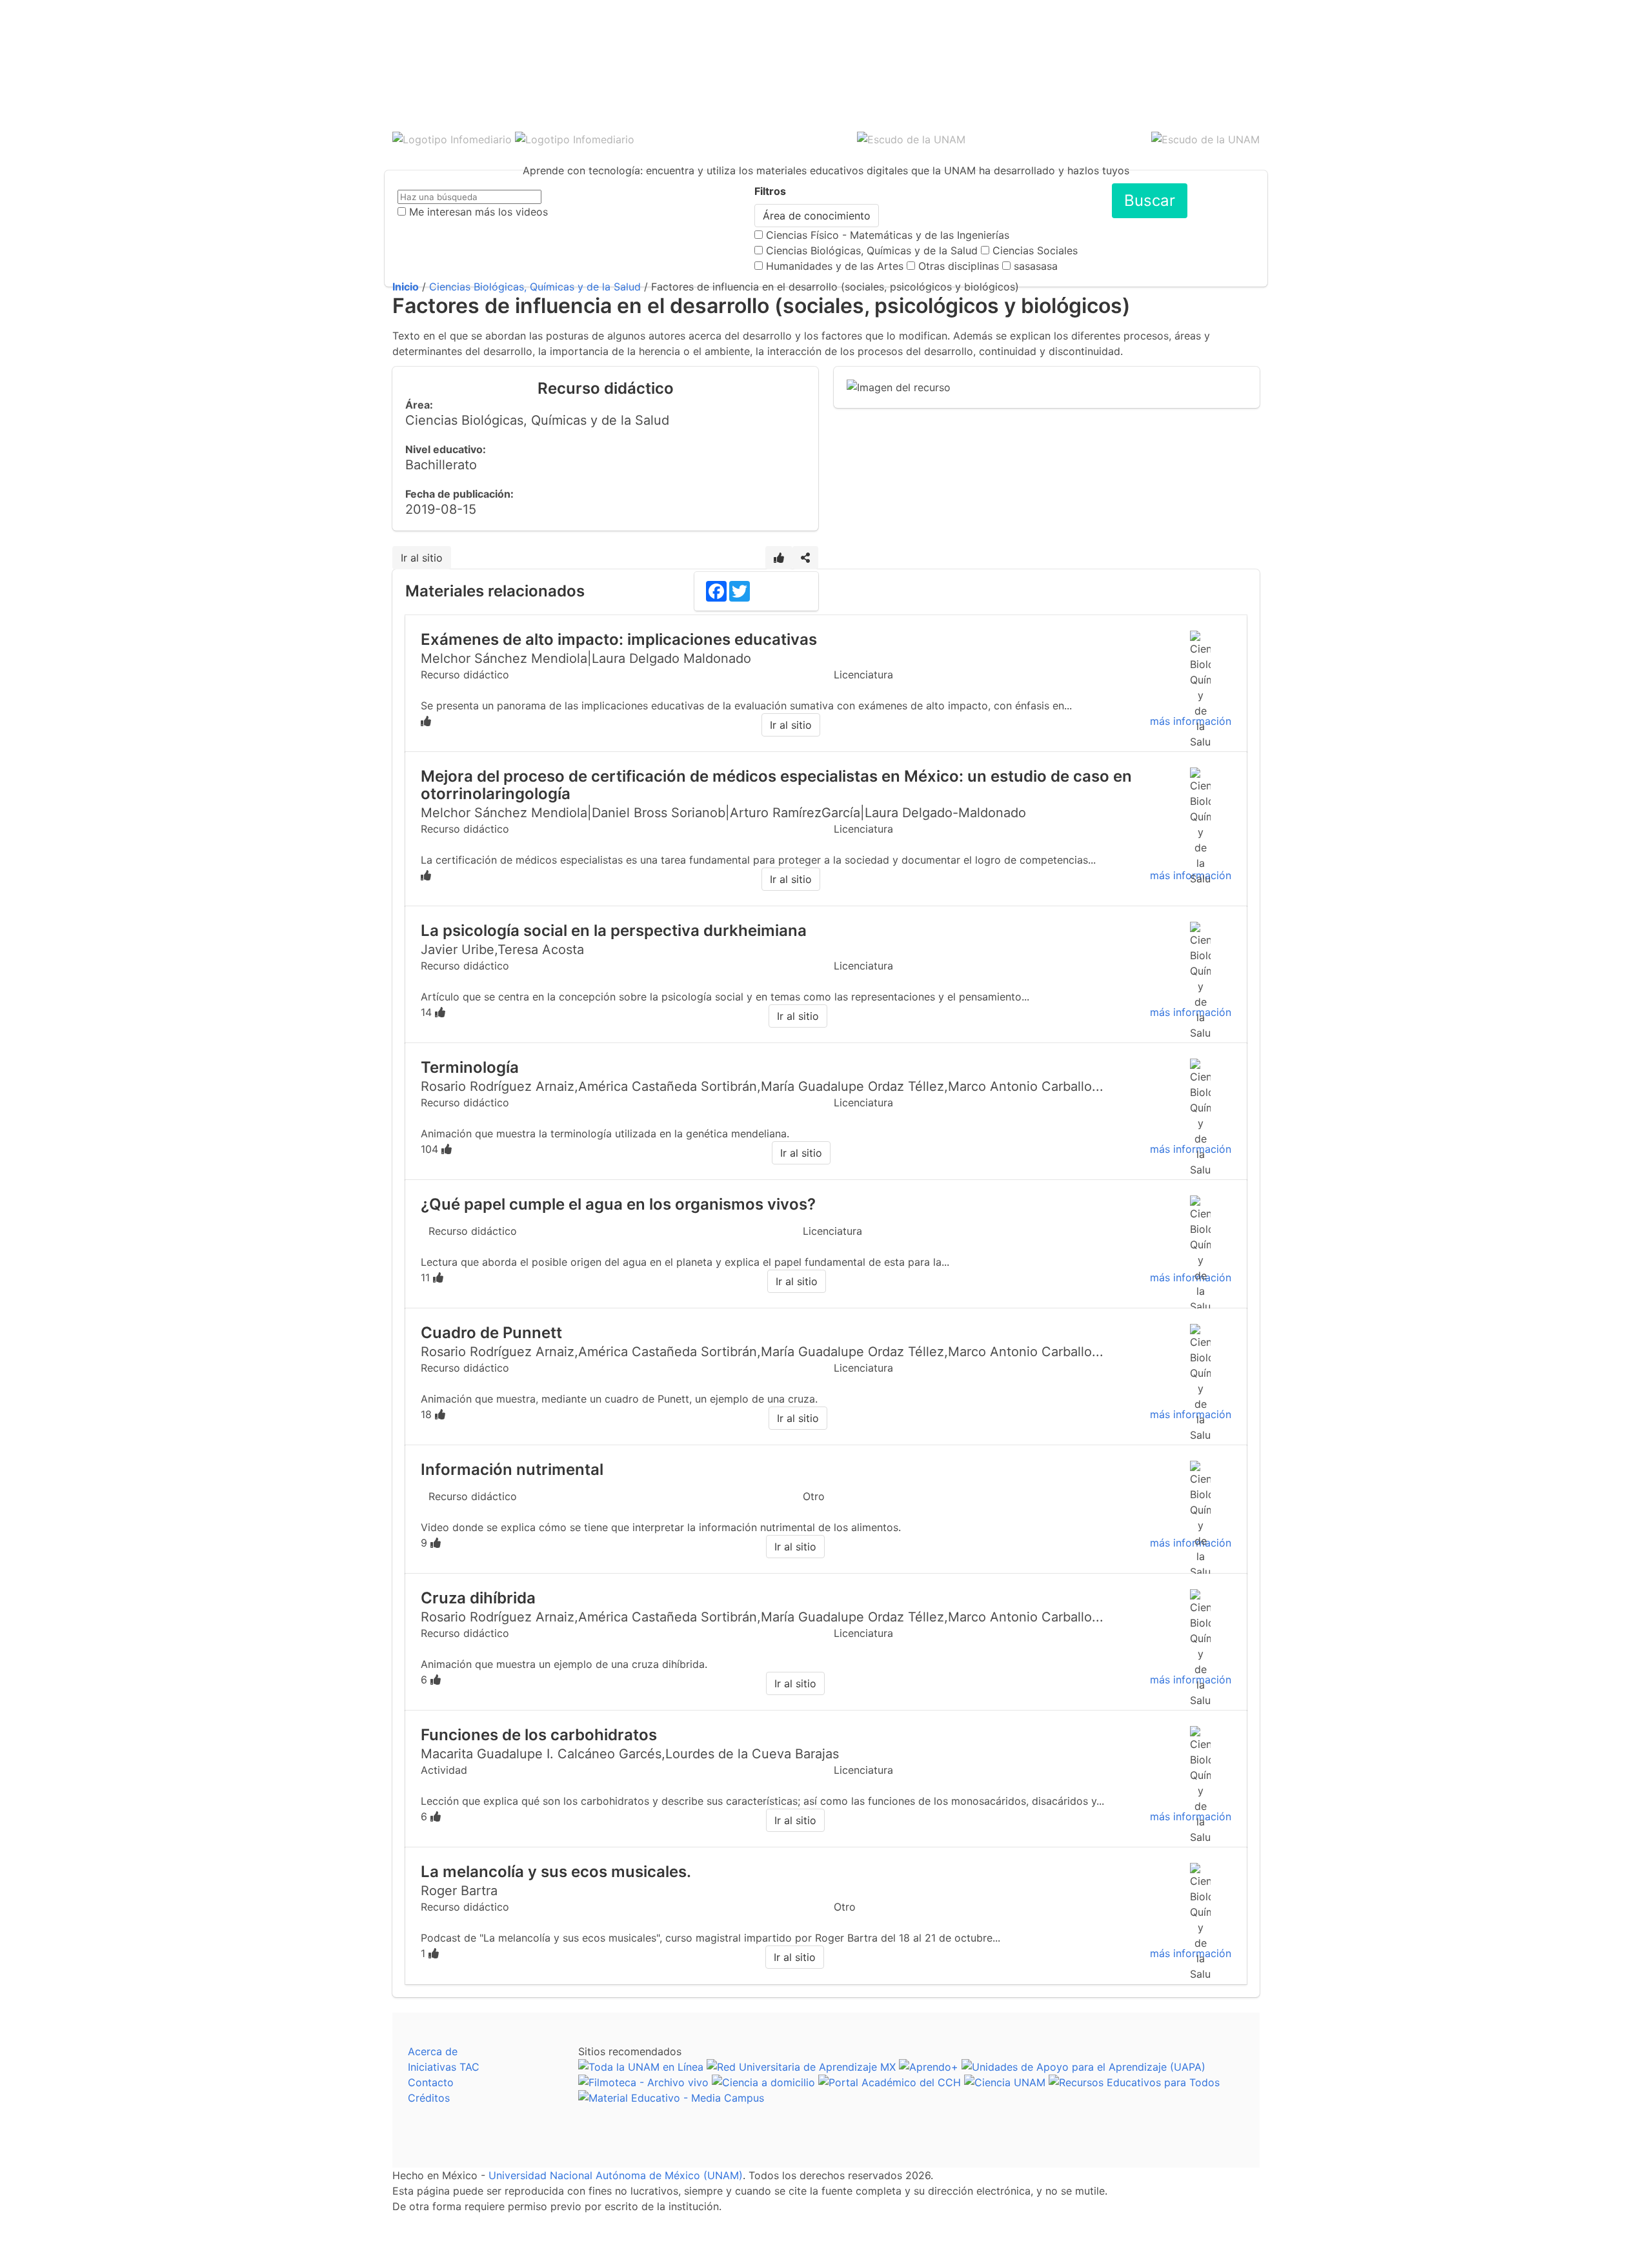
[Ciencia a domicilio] (763, 2082)
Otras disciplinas (959, 266)
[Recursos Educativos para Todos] (1134, 2082)
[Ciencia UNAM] (1005, 2082)
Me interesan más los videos (478, 212)
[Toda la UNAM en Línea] (641, 2067)
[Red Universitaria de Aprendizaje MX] (801, 2067)
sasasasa (1036, 266)
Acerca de (433, 2051)
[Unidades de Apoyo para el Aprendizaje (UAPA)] (1083, 2067)
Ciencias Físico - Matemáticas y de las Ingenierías (888, 235)
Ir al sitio (422, 558)
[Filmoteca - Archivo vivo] (643, 2082)
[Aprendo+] (929, 2067)
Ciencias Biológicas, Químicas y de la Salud (872, 250)
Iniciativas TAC (444, 2067)
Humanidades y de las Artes (835, 266)
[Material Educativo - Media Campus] (671, 2098)
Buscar (1150, 200)
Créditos (429, 2098)
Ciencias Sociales (1035, 250)
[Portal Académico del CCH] (890, 2082)
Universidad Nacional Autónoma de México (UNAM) (616, 2175)
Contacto (431, 2082)
